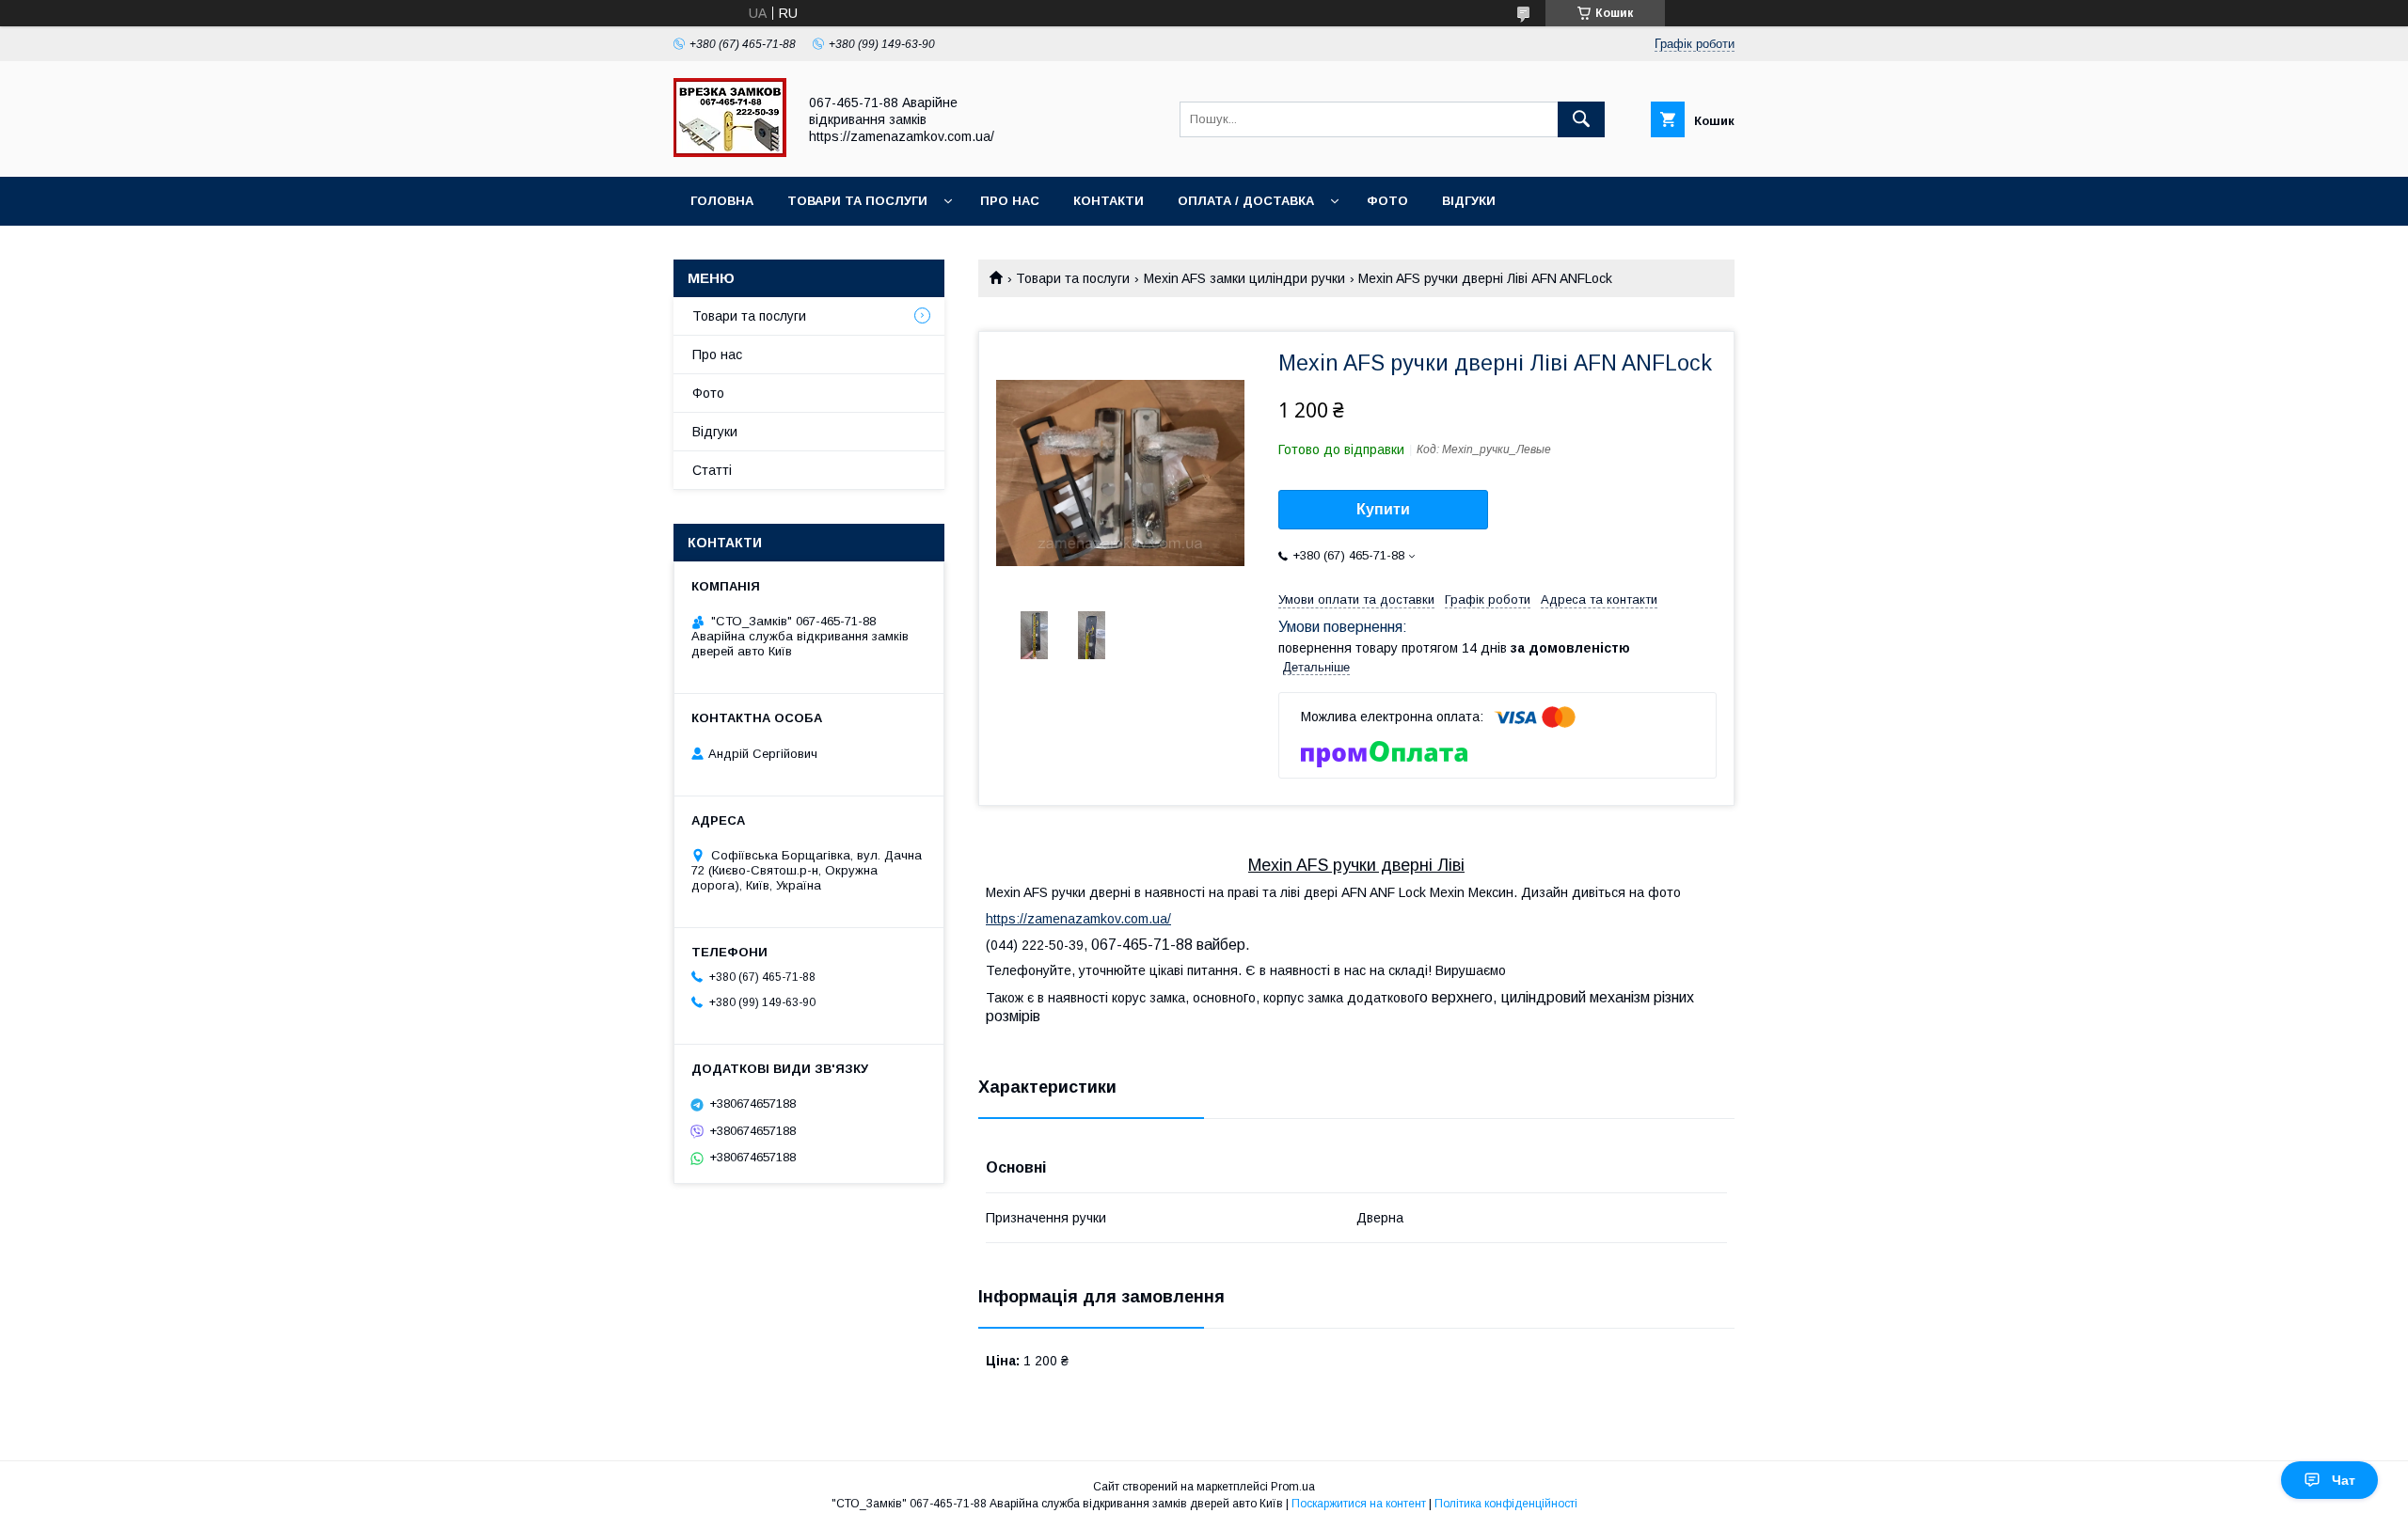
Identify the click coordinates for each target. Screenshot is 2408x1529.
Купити (1383, 509)
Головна (722, 201)
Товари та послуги (857, 201)
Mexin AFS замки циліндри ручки (1244, 278)
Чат (2344, 1480)
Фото (1387, 201)
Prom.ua (1293, 1487)
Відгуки (1469, 201)
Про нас (1010, 201)
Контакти (1109, 201)
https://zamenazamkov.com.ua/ (1078, 919)
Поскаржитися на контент (1359, 1504)
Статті (712, 470)
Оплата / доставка (1246, 201)
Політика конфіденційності (1506, 1504)
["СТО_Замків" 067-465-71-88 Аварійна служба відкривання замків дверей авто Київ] (730, 152)
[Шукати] (1581, 119)
